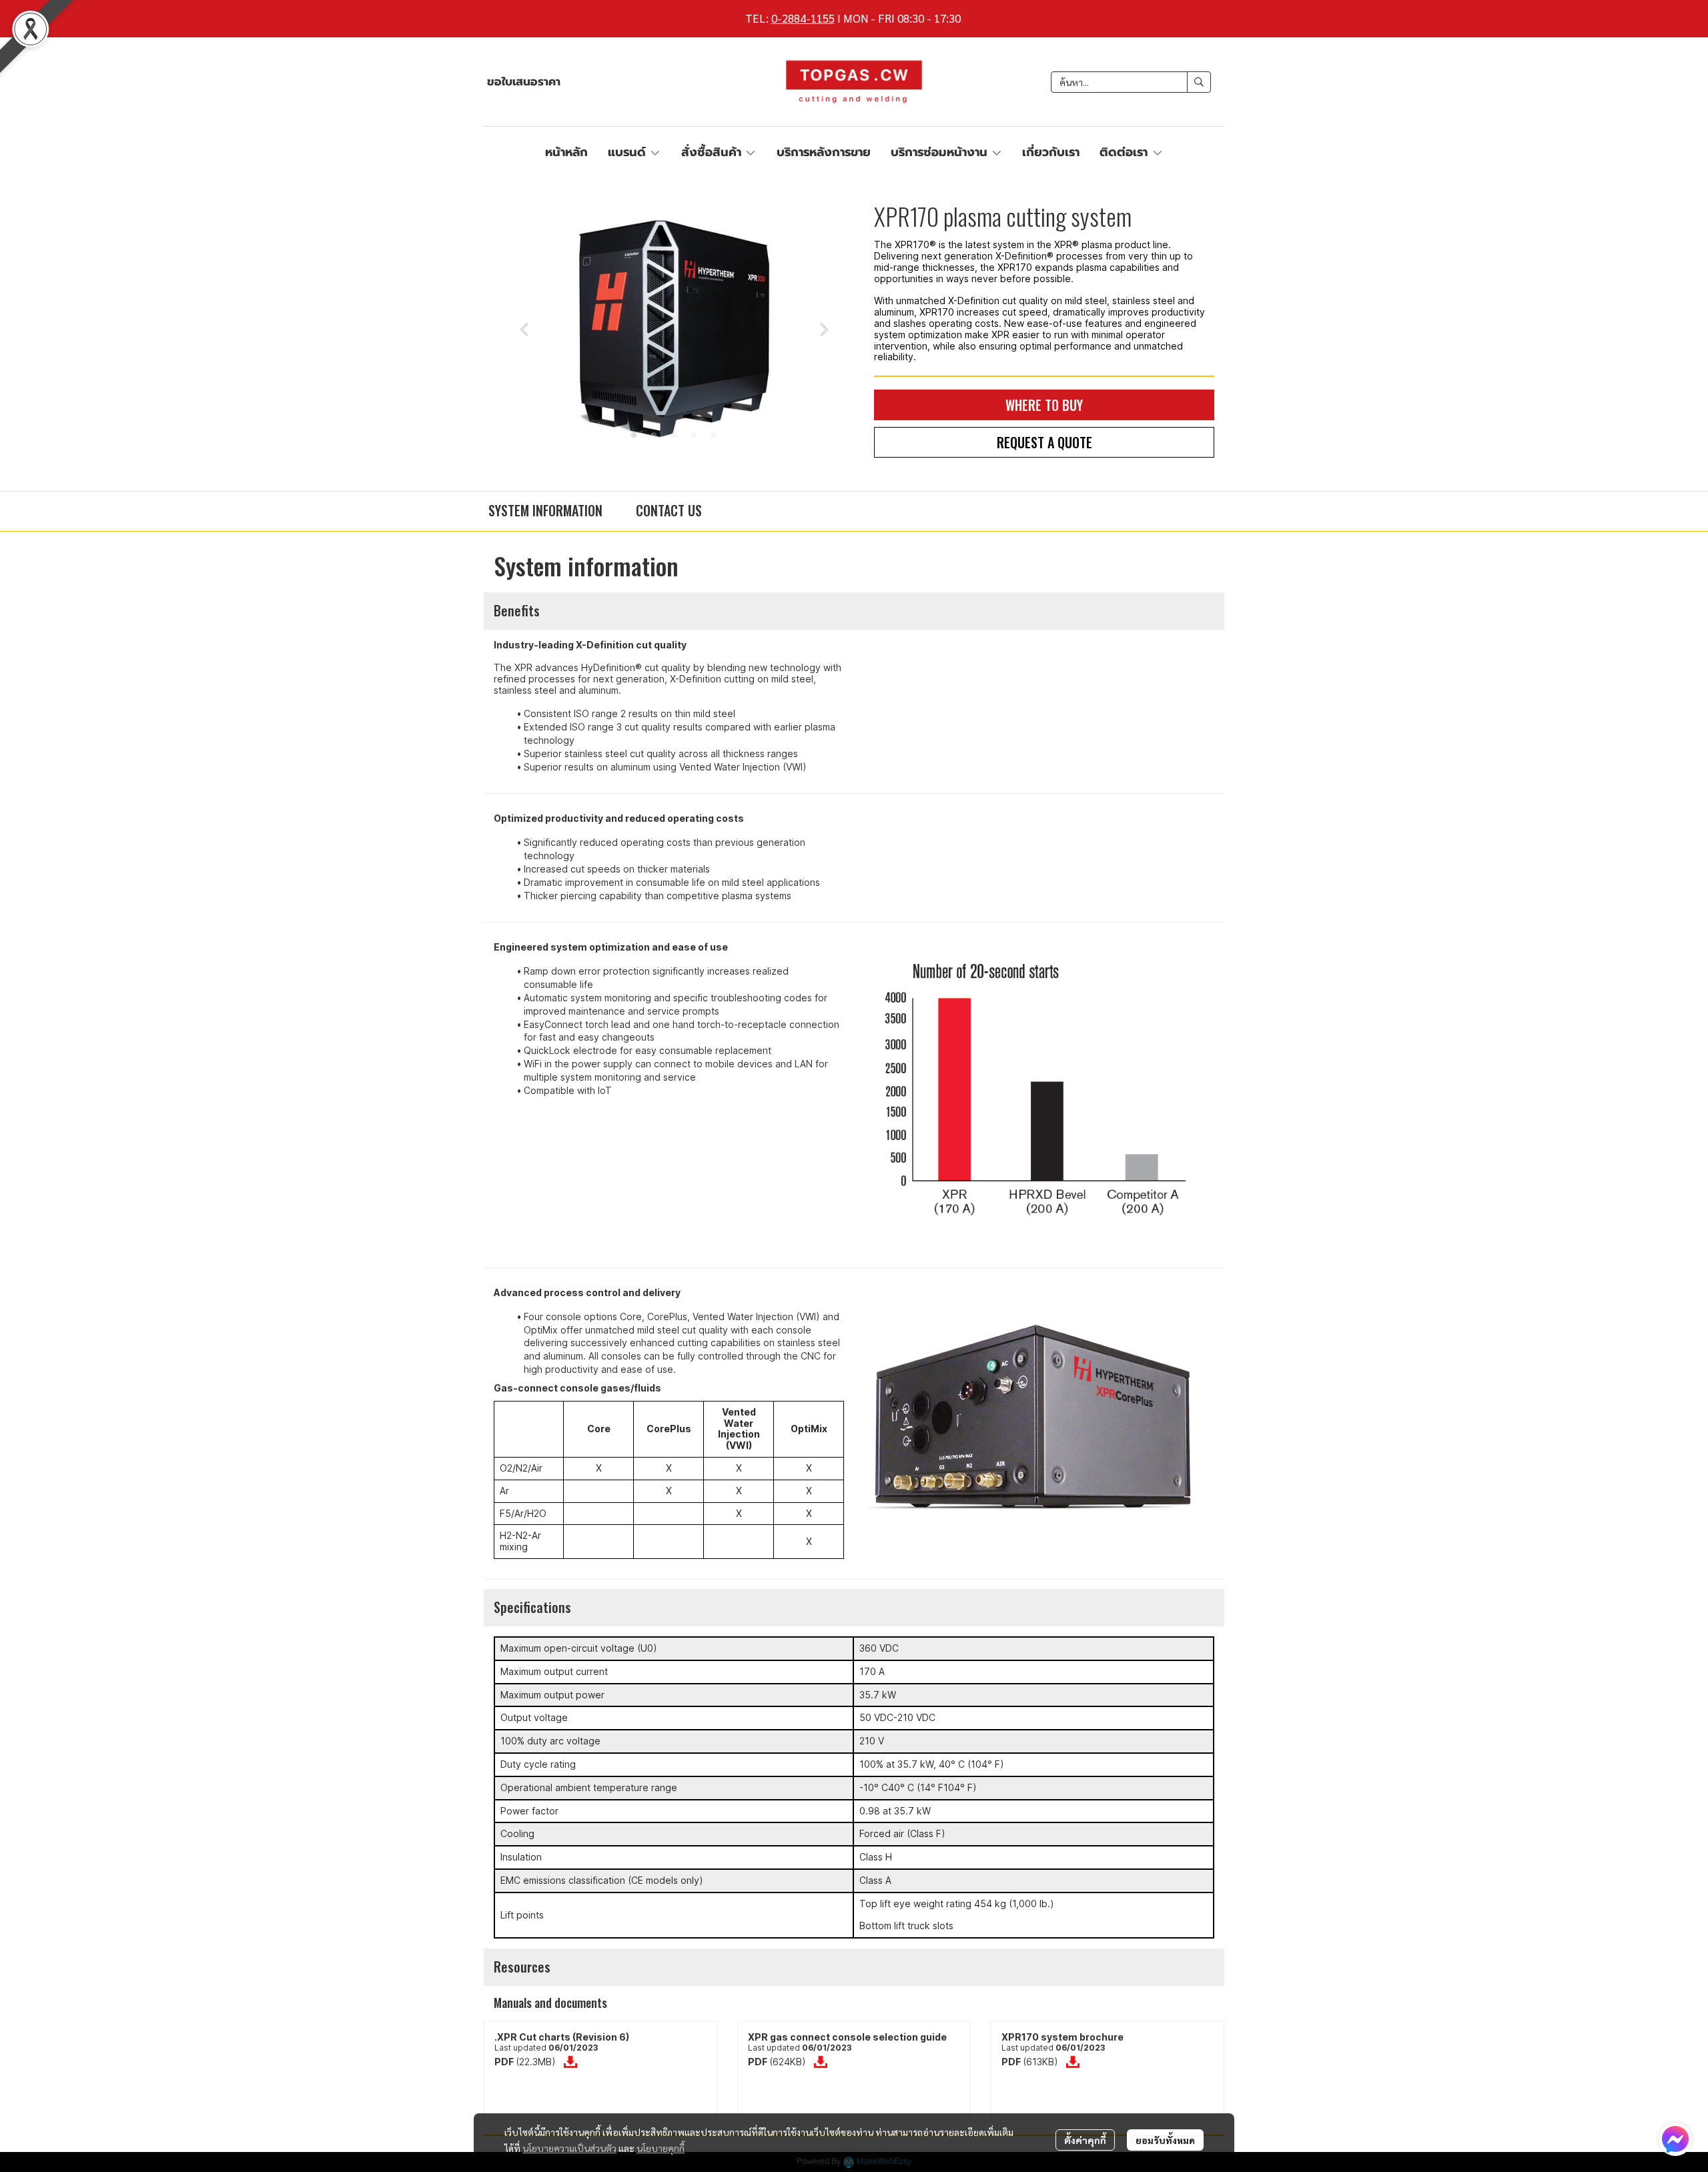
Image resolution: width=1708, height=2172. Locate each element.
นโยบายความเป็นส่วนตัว (569, 2148)
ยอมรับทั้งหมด (1165, 2140)
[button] (1131, 82)
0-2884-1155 (803, 18)
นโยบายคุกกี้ (661, 2148)
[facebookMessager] (1675, 2139)
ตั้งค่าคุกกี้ (1085, 2140)
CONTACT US (669, 510)
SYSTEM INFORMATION (545, 510)
